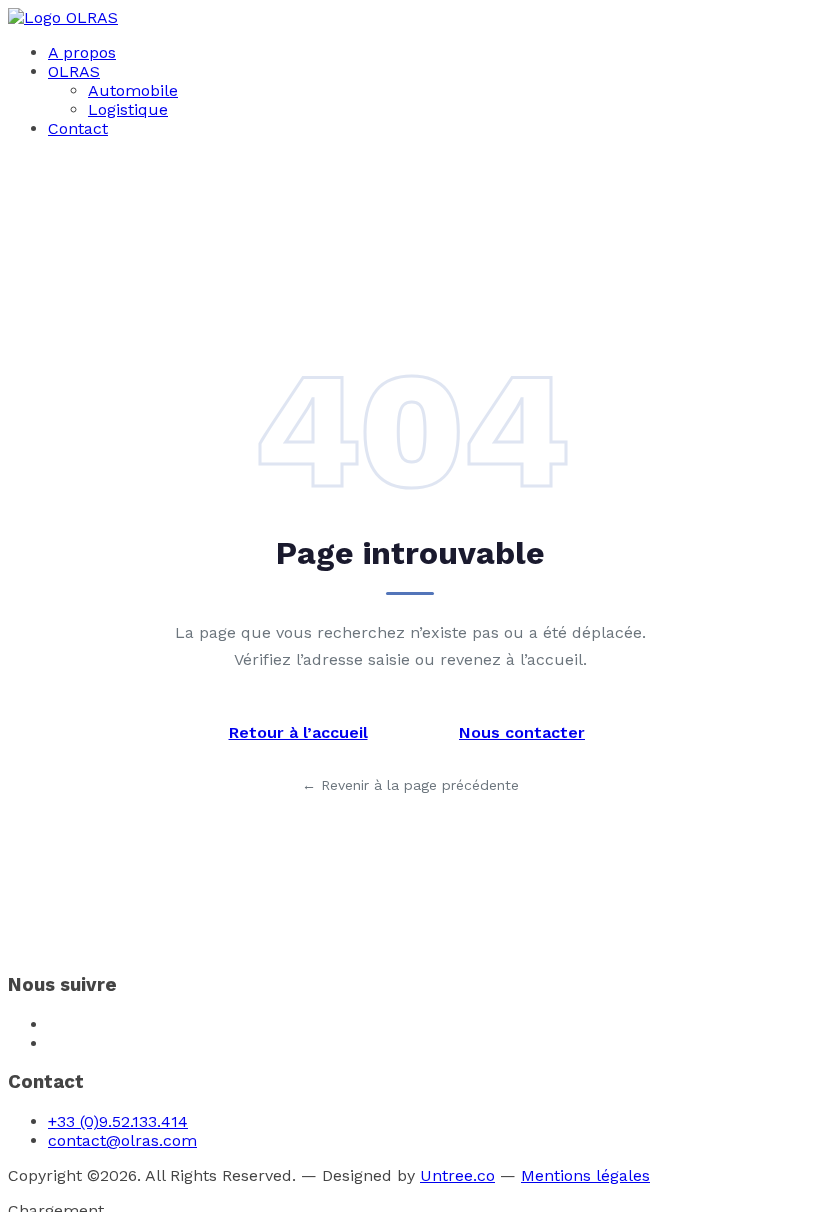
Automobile (133, 90)
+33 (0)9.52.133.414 (118, 1121)
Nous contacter (522, 732)
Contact (78, 128)
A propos (82, 52)
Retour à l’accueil (298, 732)
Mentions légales (585, 1175)
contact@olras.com (122, 1140)
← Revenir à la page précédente (410, 785)
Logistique (128, 109)
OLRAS (74, 71)
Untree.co (457, 1175)
